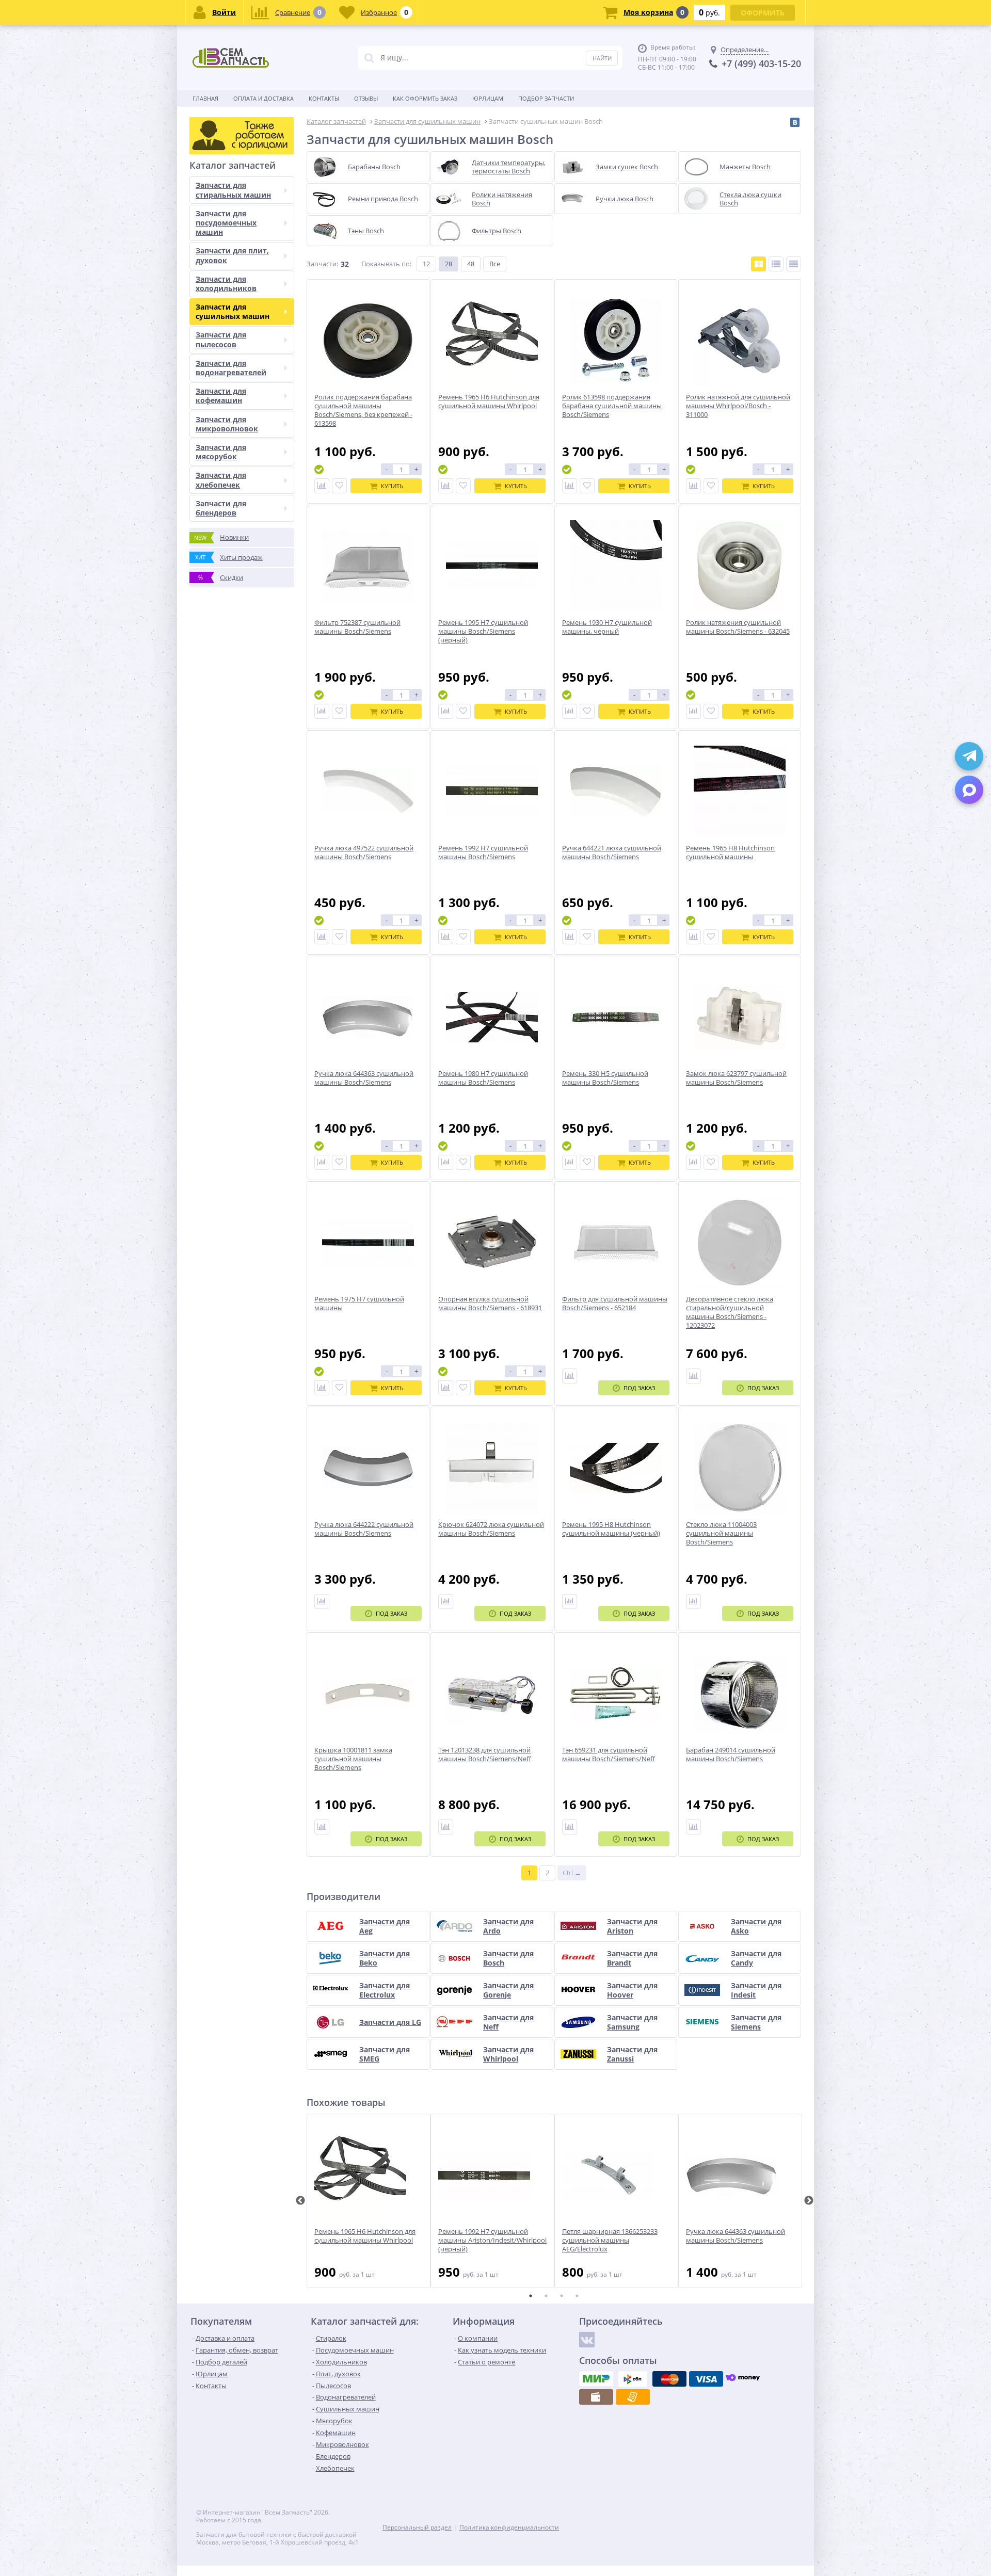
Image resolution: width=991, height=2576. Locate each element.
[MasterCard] (669, 2379)
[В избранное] (339, 486)
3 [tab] (562, 2296)
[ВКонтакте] (795, 122)
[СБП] (633, 2379)
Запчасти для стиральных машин (233, 190)
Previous (300, 2201)
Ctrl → (572, 1873)
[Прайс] (794, 264)
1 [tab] (531, 2296)
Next (809, 2201)
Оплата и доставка (263, 98)
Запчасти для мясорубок (221, 452)
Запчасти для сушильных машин (233, 311)
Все (495, 264)
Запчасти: (322, 264)
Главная (205, 98)
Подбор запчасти (546, 98)
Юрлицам (488, 98)
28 (449, 264)
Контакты (324, 98)
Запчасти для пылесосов (221, 339)
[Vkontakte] (587, 2340)
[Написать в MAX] (969, 790)
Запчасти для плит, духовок (232, 255)
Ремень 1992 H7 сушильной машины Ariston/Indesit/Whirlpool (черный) (492, 2240)
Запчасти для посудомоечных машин (226, 223)
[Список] (776, 264)
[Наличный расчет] (596, 2397)
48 (471, 264)
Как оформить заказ (425, 98)
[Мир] (596, 2379)
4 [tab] (577, 2296)
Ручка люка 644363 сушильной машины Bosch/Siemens (736, 2236)
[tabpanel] (369, 2201)
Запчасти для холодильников (226, 284)
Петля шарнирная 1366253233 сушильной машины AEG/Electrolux (610, 2240)
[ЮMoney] (743, 2379)
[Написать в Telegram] (969, 756)
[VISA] (706, 2379)
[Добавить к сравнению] (322, 486)
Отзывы (366, 98)
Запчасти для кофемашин (221, 396)
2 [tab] (546, 2296)
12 (426, 264)
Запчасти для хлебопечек (221, 480)
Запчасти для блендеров (221, 508)
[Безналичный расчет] (633, 2397)
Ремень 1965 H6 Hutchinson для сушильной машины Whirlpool (365, 2236)
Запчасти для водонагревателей (231, 368)
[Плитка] (758, 264)
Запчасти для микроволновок (227, 424)
